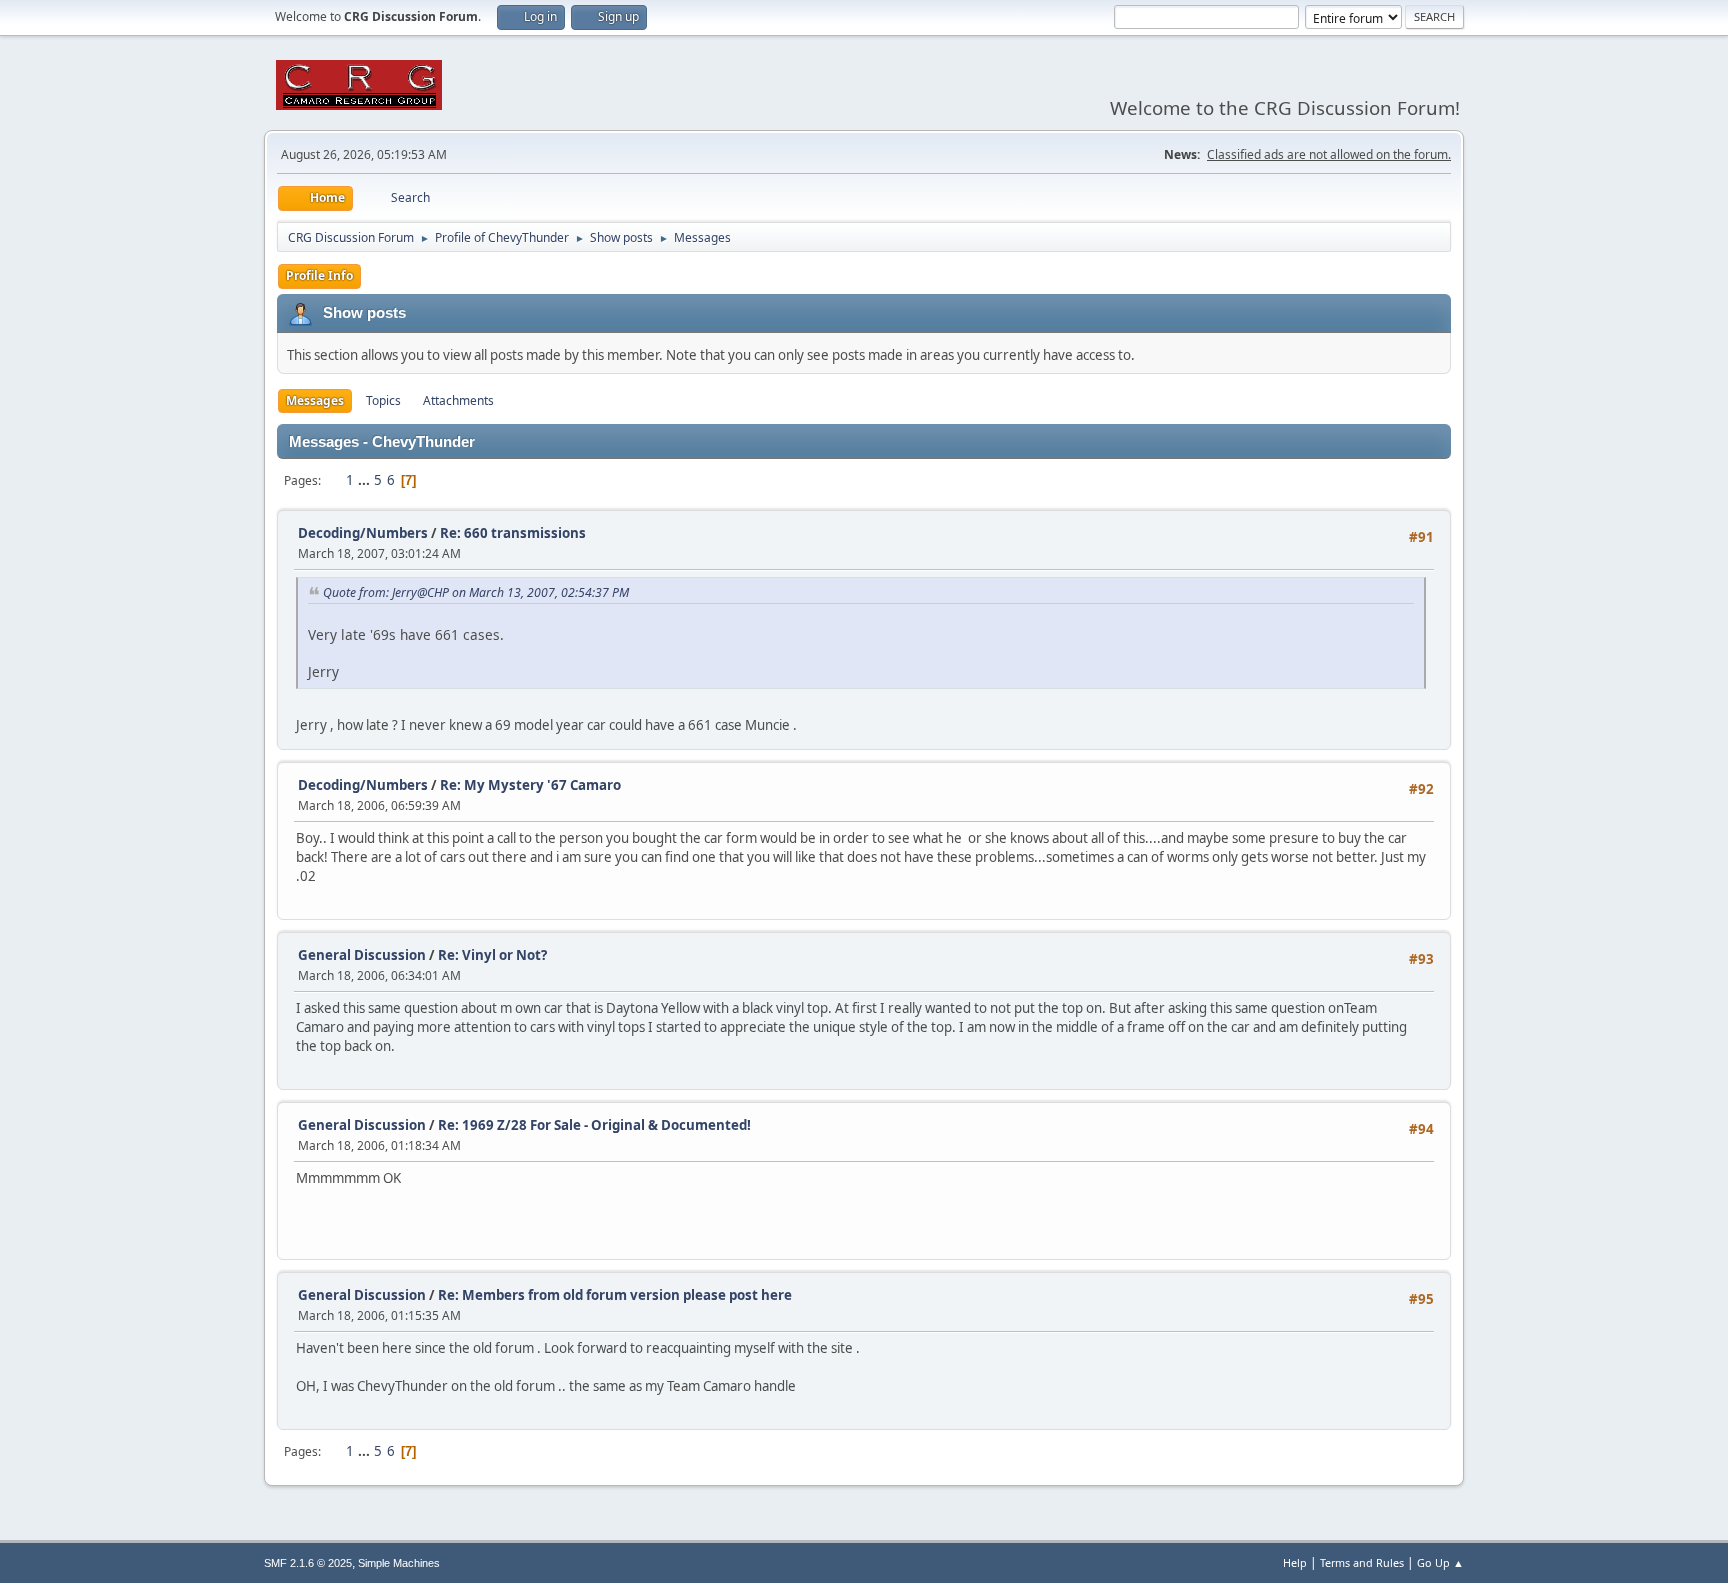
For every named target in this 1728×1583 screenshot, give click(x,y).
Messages (315, 400)
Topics (383, 400)
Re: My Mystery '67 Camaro (530, 785)
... (365, 480)
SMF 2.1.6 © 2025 (308, 1563)
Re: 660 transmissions (513, 533)
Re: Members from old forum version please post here (615, 1295)
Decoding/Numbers (363, 533)
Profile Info (319, 275)
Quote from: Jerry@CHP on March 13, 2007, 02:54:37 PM (476, 592)
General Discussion (362, 955)
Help (1295, 1562)
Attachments (458, 400)
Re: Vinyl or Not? (492, 955)
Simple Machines (399, 1563)
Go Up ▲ (1440, 1562)
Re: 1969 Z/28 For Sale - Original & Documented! (594, 1125)
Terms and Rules (1362, 1562)
